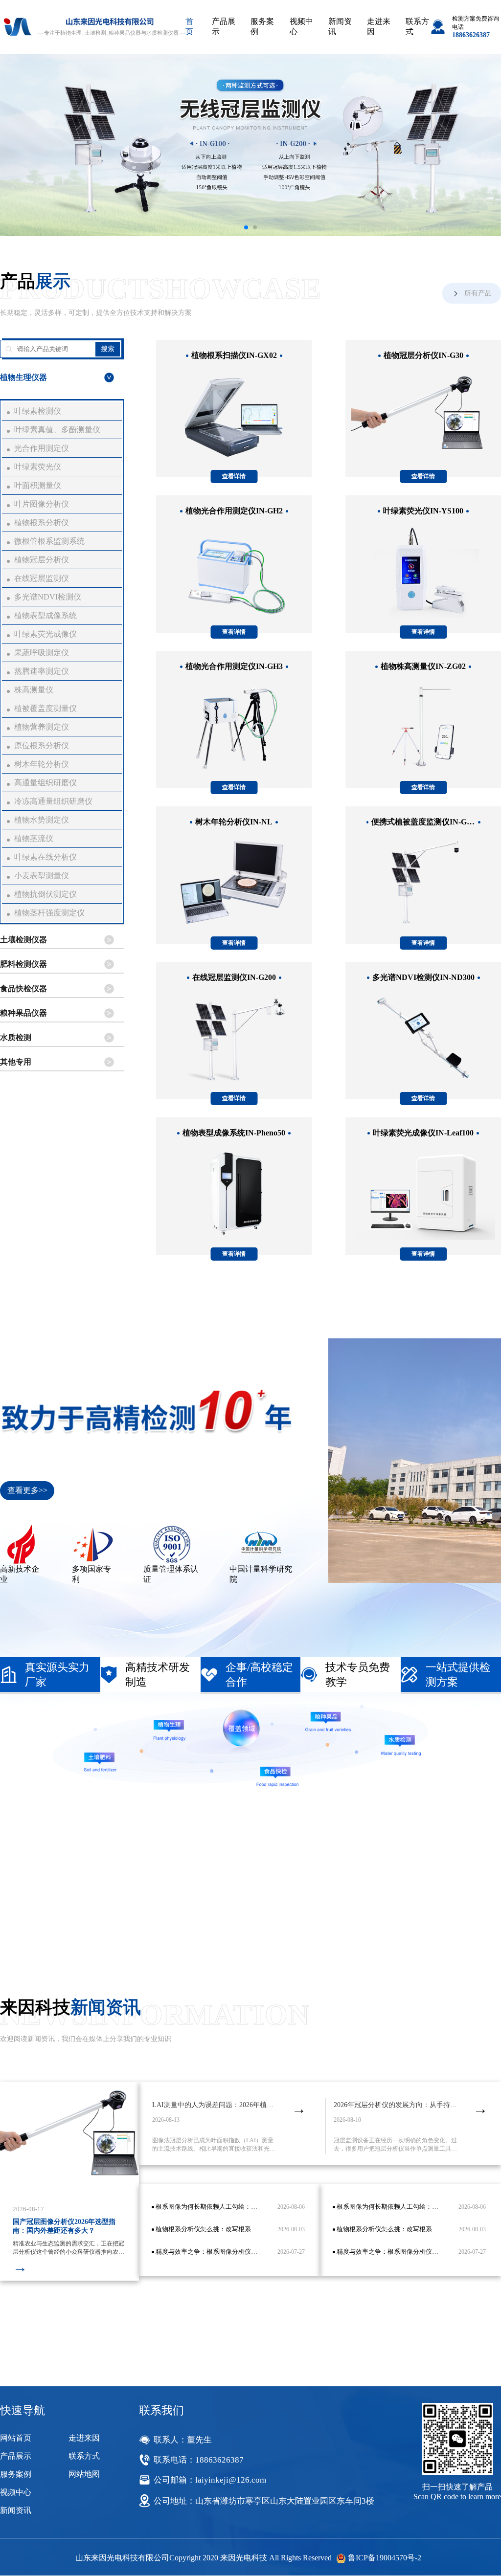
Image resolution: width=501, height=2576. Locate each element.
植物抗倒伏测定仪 (46, 894)
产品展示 (224, 26)
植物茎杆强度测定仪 (49, 913)
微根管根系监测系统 (49, 541)
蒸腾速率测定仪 (42, 671)
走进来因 (379, 26)
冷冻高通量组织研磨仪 (53, 801)
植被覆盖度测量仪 (46, 708)
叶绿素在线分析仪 (46, 857)
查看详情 (234, 476)
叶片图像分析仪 (42, 504)
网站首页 (16, 2438)
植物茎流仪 (34, 838)
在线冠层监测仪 (42, 578)
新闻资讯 (340, 26)
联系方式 (417, 26)
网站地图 (84, 2474)
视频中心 (301, 26)
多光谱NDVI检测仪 (48, 597)
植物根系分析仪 (42, 522)
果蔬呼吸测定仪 (42, 653)
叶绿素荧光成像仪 (46, 634)
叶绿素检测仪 (38, 411)
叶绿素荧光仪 (38, 467)
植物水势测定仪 (42, 820)
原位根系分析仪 (42, 745)
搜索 (108, 349)
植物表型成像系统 (46, 615)
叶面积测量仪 (38, 485)
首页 (189, 26)
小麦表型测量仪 (42, 876)
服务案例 (262, 26)
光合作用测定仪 (42, 448)
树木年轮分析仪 (42, 764)
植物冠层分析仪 (42, 560)
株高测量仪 (34, 690)
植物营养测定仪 (42, 727)
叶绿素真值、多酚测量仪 (57, 430)
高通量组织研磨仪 (46, 783)
